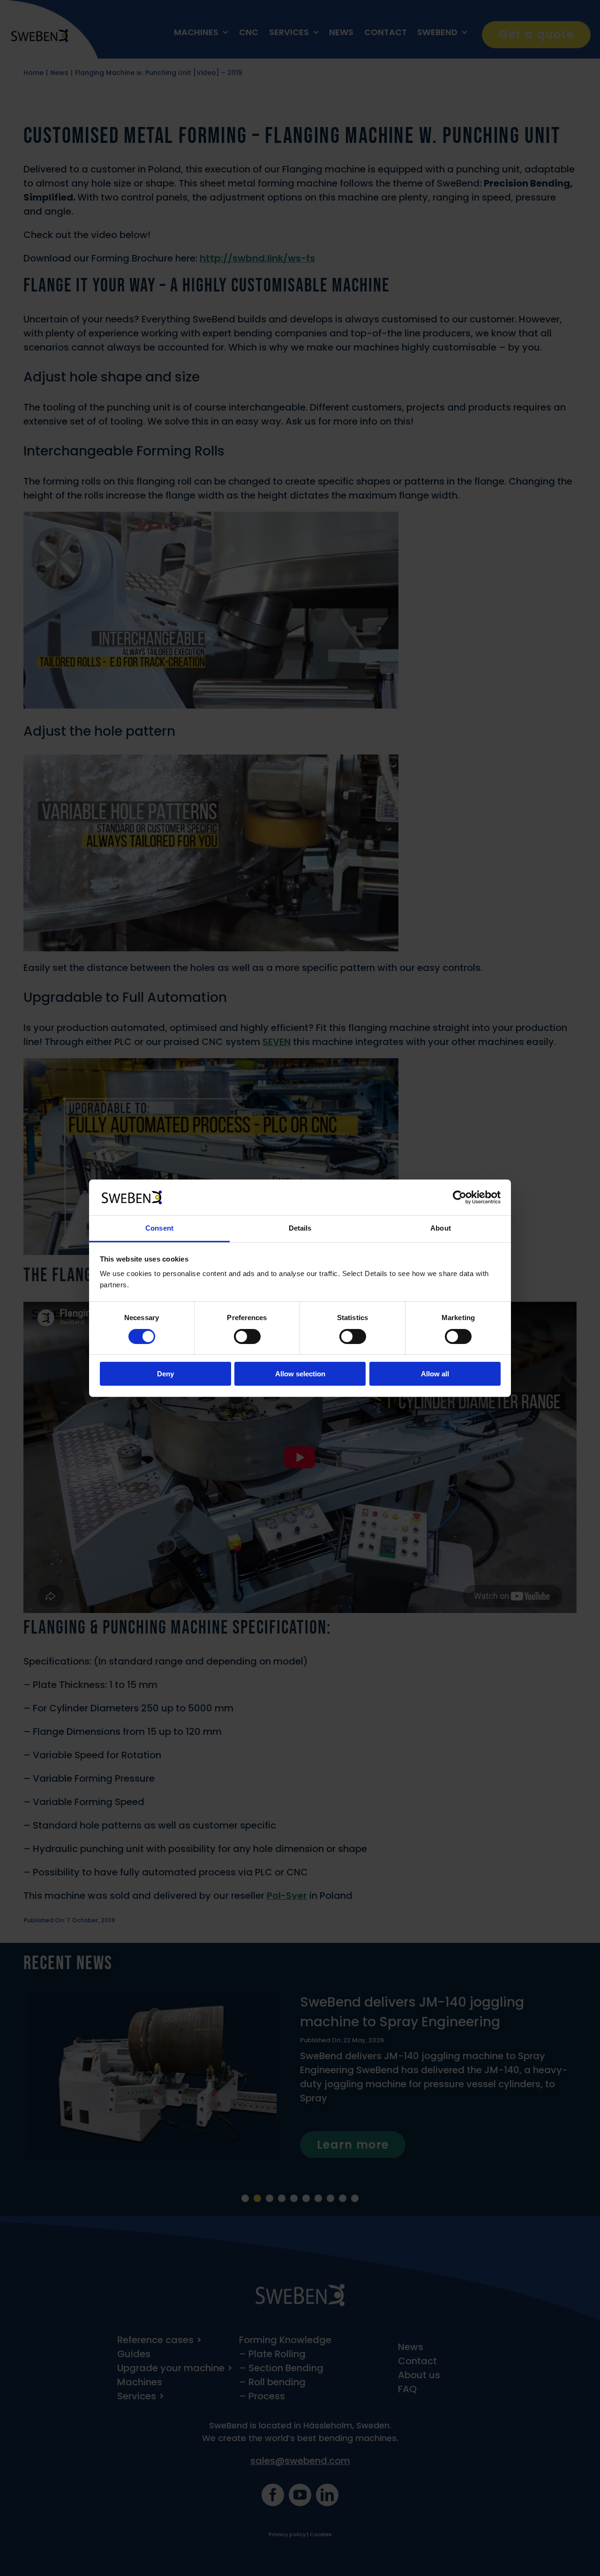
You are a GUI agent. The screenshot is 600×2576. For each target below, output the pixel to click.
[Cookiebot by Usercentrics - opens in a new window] (460, 1197)
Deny (165, 1374)
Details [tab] (300, 1228)
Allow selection (300, 1374)
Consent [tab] (159, 1228)
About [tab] (441, 1228)
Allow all (435, 1374)
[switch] (247, 1337)
